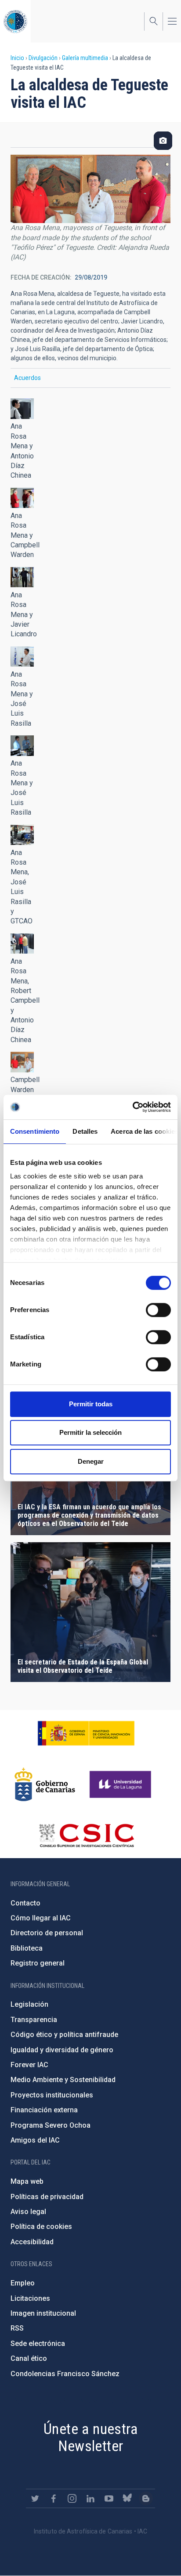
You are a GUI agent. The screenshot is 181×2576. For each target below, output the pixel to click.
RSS (17, 2328)
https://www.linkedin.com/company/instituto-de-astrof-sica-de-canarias (90, 2498)
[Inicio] (15, 21)
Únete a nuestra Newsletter (90, 2437)
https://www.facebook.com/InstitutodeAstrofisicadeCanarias (54, 2498)
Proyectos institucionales (52, 2095)
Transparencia (34, 2020)
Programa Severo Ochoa (51, 2125)
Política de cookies (41, 2227)
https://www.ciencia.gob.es (86, 1733)
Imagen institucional (43, 2313)
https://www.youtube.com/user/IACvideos (109, 2498)
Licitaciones (30, 2298)
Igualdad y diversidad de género (62, 2050)
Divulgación (43, 58)
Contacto (25, 1903)
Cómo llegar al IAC (41, 1918)
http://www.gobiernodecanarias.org (45, 1785)
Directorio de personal (47, 1933)
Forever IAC (29, 2065)
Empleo (23, 2283)
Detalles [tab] (85, 1131)
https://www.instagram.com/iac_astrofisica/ (72, 2498)
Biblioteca (27, 1948)
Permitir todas (91, 1404)
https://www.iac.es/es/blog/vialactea (146, 2498)
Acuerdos (27, 378)
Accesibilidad (32, 2242)
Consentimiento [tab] (35, 1131)
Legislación (29, 2004)
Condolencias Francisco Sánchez (65, 2374)
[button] (22, 409)
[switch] (158, 1310)
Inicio (17, 58)
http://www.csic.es (86, 1835)
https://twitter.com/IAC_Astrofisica (35, 2498)
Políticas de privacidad (47, 2197)
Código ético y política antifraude (64, 2035)
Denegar (91, 1461)
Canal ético (29, 2358)
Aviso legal (28, 2212)
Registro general (38, 1963)
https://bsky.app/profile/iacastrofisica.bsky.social (127, 2498)
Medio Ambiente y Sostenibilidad (63, 2080)
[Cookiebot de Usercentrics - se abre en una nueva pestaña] (132, 1107)
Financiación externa (44, 2110)
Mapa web (27, 2181)
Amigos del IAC (35, 2140)
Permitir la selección (90, 1432)
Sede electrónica (38, 2344)
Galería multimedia (85, 58)
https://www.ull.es (121, 1785)
